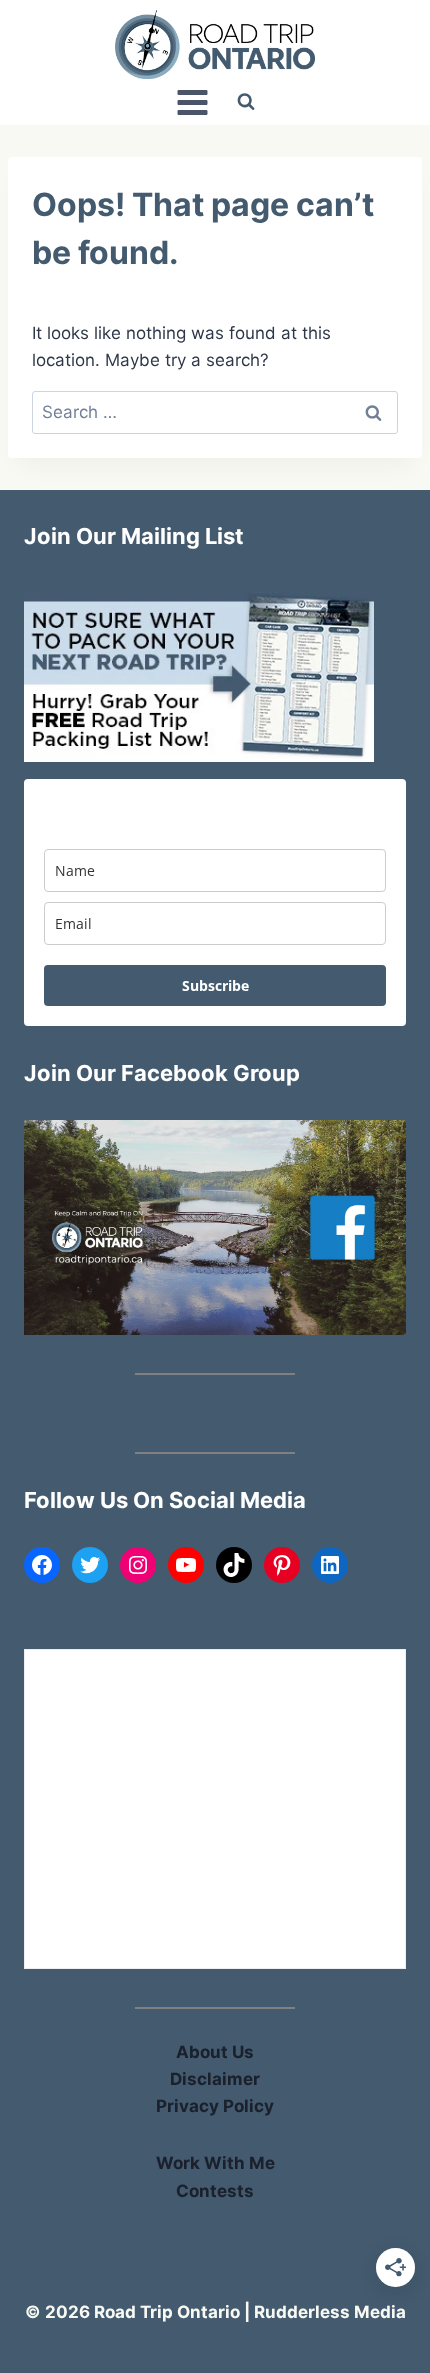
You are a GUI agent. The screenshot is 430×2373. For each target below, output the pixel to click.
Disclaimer (215, 2079)
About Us (215, 2052)
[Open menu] (192, 102)
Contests (215, 2191)
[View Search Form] (246, 102)
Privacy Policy (215, 2106)
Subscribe (215, 985)
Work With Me (215, 2163)
